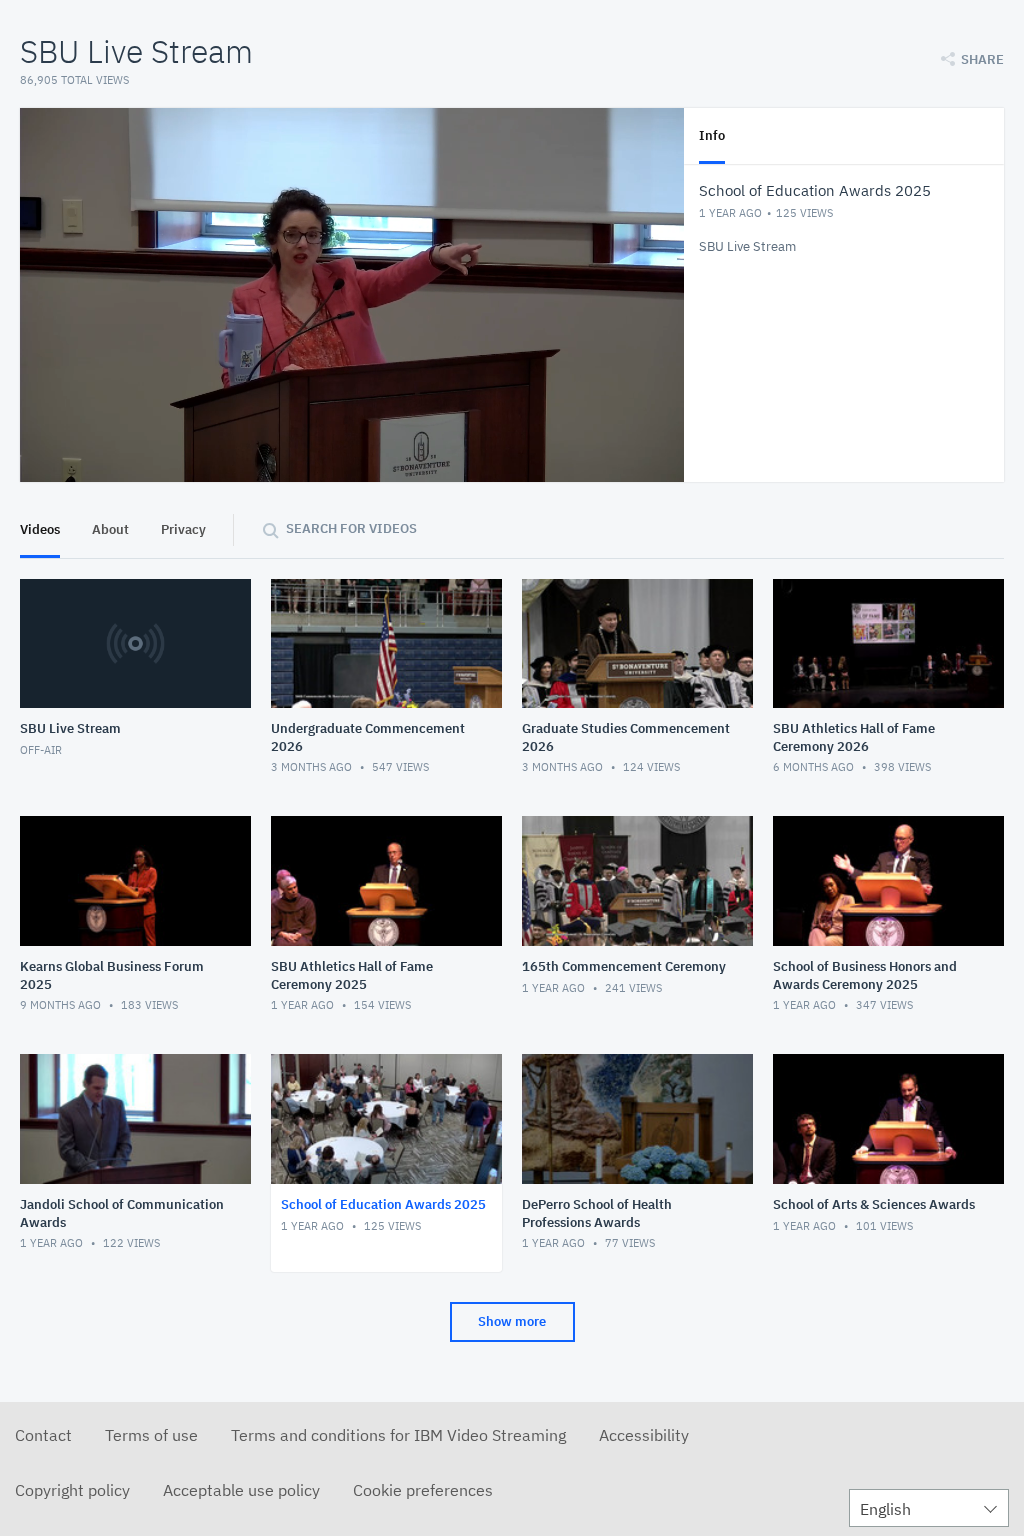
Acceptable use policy (241, 1490)
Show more (512, 1321)
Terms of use (151, 1435)
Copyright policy (72, 1490)
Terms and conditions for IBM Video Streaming (398, 1435)
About (110, 529)
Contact (43, 1435)
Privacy (183, 529)
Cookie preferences (423, 1490)
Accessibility (644, 1435)
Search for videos (351, 528)
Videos (40, 529)
